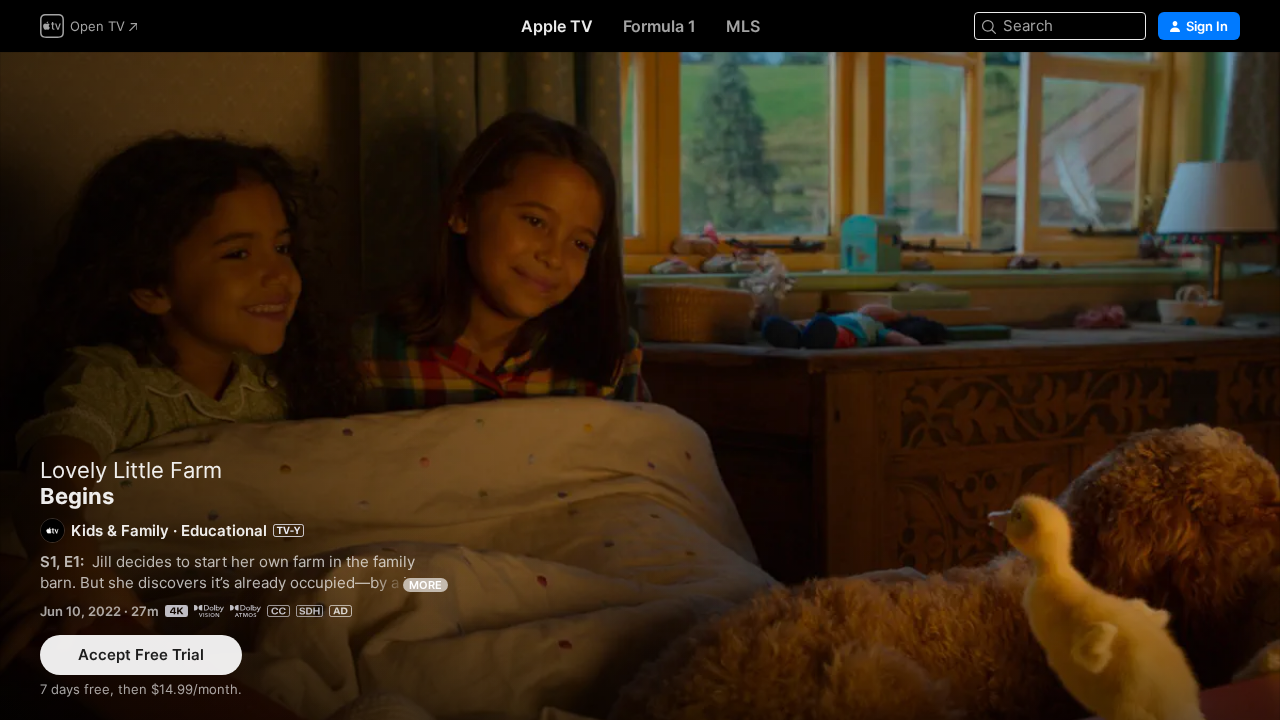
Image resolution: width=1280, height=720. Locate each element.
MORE (425, 585)
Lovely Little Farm (131, 470)
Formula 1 (659, 26)
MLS (743, 26)
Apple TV (557, 26)
